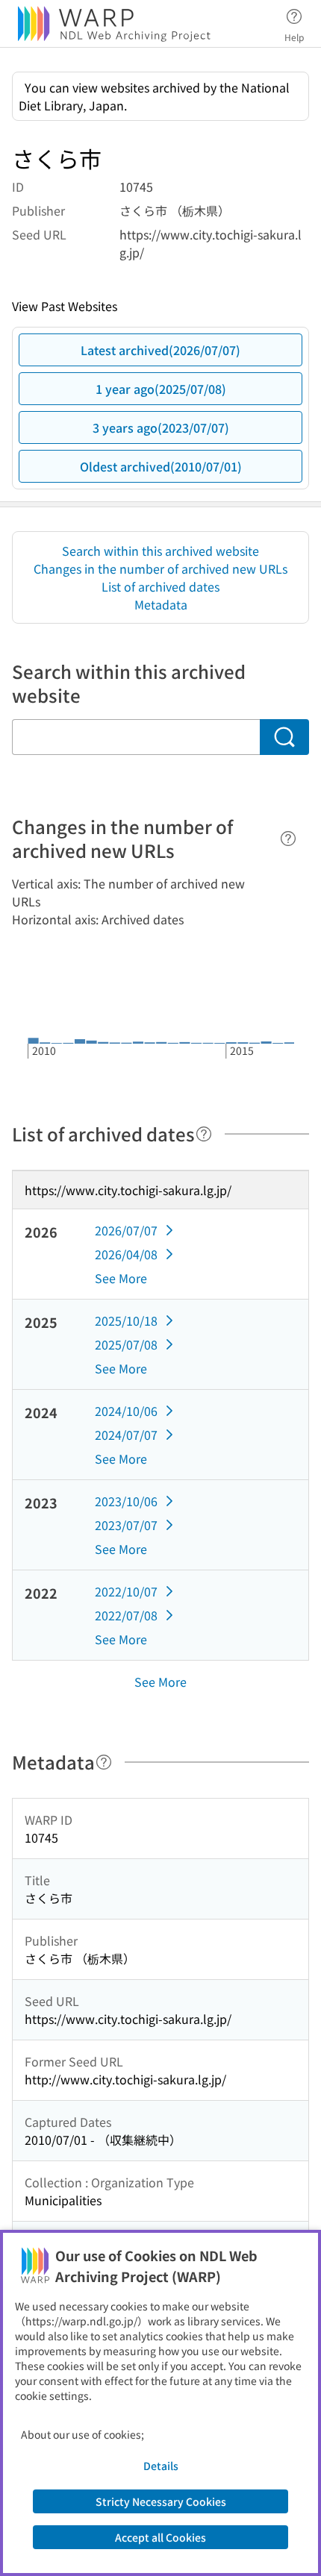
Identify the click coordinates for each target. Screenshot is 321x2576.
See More (121, 1278)
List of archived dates (160, 586)
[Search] (284, 737)
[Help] (288, 839)
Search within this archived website (160, 551)
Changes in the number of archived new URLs (160, 568)
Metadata (161, 604)
